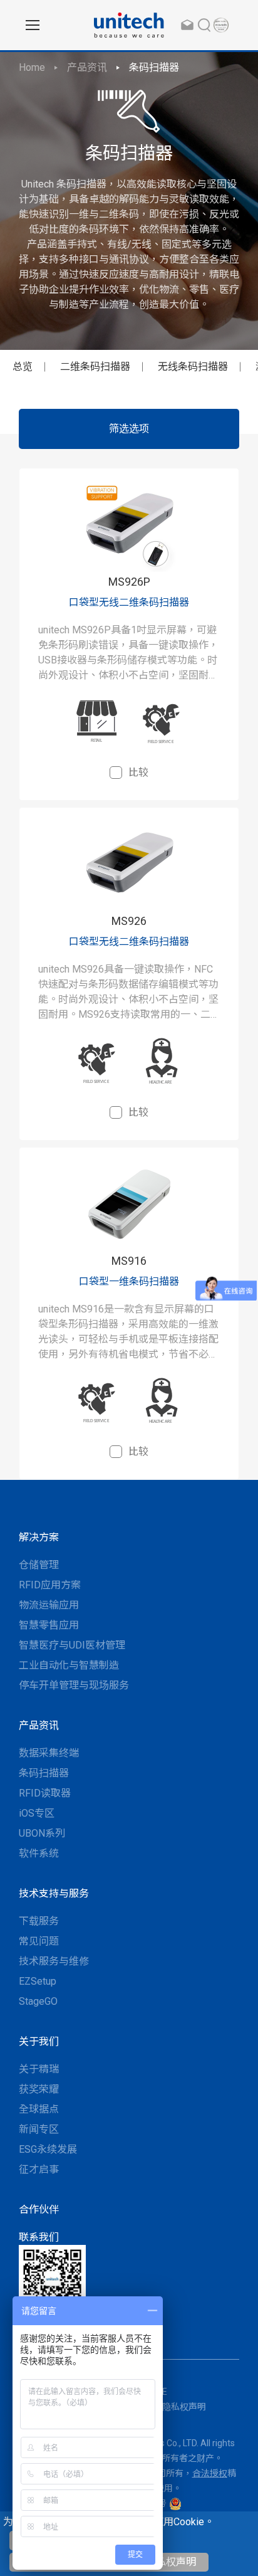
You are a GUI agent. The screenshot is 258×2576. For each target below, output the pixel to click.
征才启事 (39, 2169)
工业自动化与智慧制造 (69, 1665)
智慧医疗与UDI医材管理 (72, 1645)
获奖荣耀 (39, 2089)
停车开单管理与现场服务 (74, 1685)
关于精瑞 (39, 2069)
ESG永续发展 (48, 2149)
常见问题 (39, 1941)
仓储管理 (39, 1565)
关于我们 (39, 2041)
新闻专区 (39, 2129)
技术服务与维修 (54, 1961)
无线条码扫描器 (193, 367)
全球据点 (39, 2109)
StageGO (38, 2001)
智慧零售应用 (49, 1625)
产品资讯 (87, 67)
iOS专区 (37, 1813)
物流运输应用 (49, 1605)
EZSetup (38, 1981)
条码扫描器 (154, 67)
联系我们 (39, 2237)
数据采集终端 (49, 1753)
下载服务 (39, 1921)
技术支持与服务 (54, 1893)
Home (32, 67)
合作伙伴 (39, 2209)
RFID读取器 (45, 1793)
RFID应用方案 (50, 1585)
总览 (23, 367)
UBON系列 (42, 1833)
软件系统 (39, 1853)
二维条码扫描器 (95, 367)
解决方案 (39, 1537)
